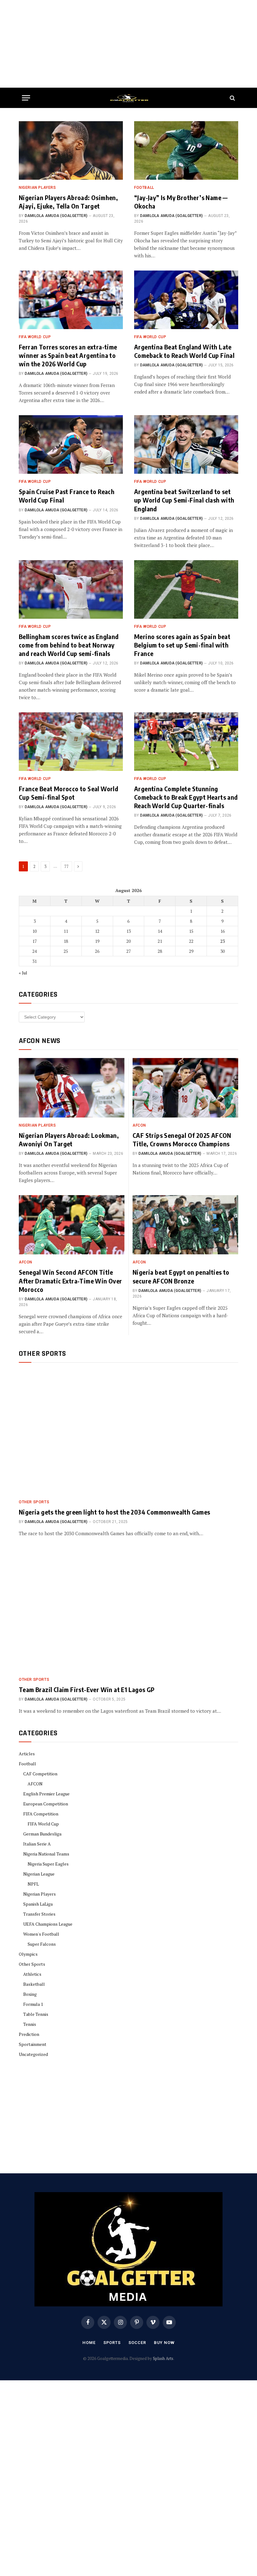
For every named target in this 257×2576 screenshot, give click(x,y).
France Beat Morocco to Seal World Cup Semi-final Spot (68, 793)
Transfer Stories (39, 1914)
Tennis (30, 2024)
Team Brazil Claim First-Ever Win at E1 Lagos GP (87, 1689)
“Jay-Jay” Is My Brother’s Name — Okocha (181, 202)
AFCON (139, 1125)
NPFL (33, 1884)
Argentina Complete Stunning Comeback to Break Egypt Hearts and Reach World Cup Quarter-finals (186, 797)
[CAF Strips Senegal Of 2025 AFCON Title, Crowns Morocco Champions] (185, 1088)
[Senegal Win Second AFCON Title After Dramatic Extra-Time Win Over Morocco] (72, 1225)
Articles (27, 1754)
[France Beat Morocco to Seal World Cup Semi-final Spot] (71, 742)
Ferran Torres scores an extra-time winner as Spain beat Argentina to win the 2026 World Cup (68, 355)
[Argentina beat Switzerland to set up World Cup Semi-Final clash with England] (186, 444)
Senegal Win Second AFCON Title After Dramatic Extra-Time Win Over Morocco (71, 1280)
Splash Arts (163, 2358)
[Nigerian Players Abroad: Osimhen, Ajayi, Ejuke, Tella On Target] (71, 150)
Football (144, 188)
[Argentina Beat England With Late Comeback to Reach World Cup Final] (186, 300)
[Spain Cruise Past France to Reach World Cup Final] (71, 444)
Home (89, 2343)
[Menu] (26, 98)
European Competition (46, 1804)
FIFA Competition (41, 1814)
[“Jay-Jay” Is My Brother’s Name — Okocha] (186, 150)
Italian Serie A (37, 1844)
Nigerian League (39, 1874)
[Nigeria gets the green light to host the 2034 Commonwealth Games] (128, 1433)
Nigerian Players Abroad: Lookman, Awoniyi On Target (69, 1139)
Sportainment (33, 2044)
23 (223, 941)
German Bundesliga (42, 1834)
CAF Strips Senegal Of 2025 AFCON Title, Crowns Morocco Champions (182, 1139)
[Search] (232, 98)
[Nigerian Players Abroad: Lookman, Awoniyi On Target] (72, 1088)
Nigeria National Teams (46, 1854)
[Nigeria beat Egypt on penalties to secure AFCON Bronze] (185, 1225)
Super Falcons (42, 1944)
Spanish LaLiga (38, 1904)
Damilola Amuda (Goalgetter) (56, 216)
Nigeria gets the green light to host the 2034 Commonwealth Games (115, 1512)
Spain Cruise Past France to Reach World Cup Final (67, 496)
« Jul (23, 973)
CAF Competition (40, 1774)
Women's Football (41, 1934)
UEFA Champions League (48, 1924)
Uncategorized (33, 2054)
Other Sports (34, 1502)
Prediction (29, 2034)
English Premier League (46, 1794)
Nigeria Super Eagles (48, 1864)
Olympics (28, 1954)
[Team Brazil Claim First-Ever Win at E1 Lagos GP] (128, 1610)
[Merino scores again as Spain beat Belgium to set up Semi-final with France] (186, 589)
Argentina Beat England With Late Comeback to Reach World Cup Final (184, 351)
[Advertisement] (128, 44)
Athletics (32, 1974)
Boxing (30, 1994)
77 (66, 866)
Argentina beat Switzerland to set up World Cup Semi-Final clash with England (184, 500)
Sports (112, 2343)
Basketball (34, 1984)
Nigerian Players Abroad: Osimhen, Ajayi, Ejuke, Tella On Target (68, 202)
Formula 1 (33, 2004)
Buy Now (164, 2343)
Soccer (137, 2343)
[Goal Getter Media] (128, 98)
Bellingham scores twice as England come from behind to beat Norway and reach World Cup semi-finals (69, 645)
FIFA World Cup (35, 337)
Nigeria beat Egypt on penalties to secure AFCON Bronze (181, 1276)
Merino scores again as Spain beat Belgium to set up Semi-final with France (182, 645)
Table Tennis (36, 2014)
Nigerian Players (37, 188)
